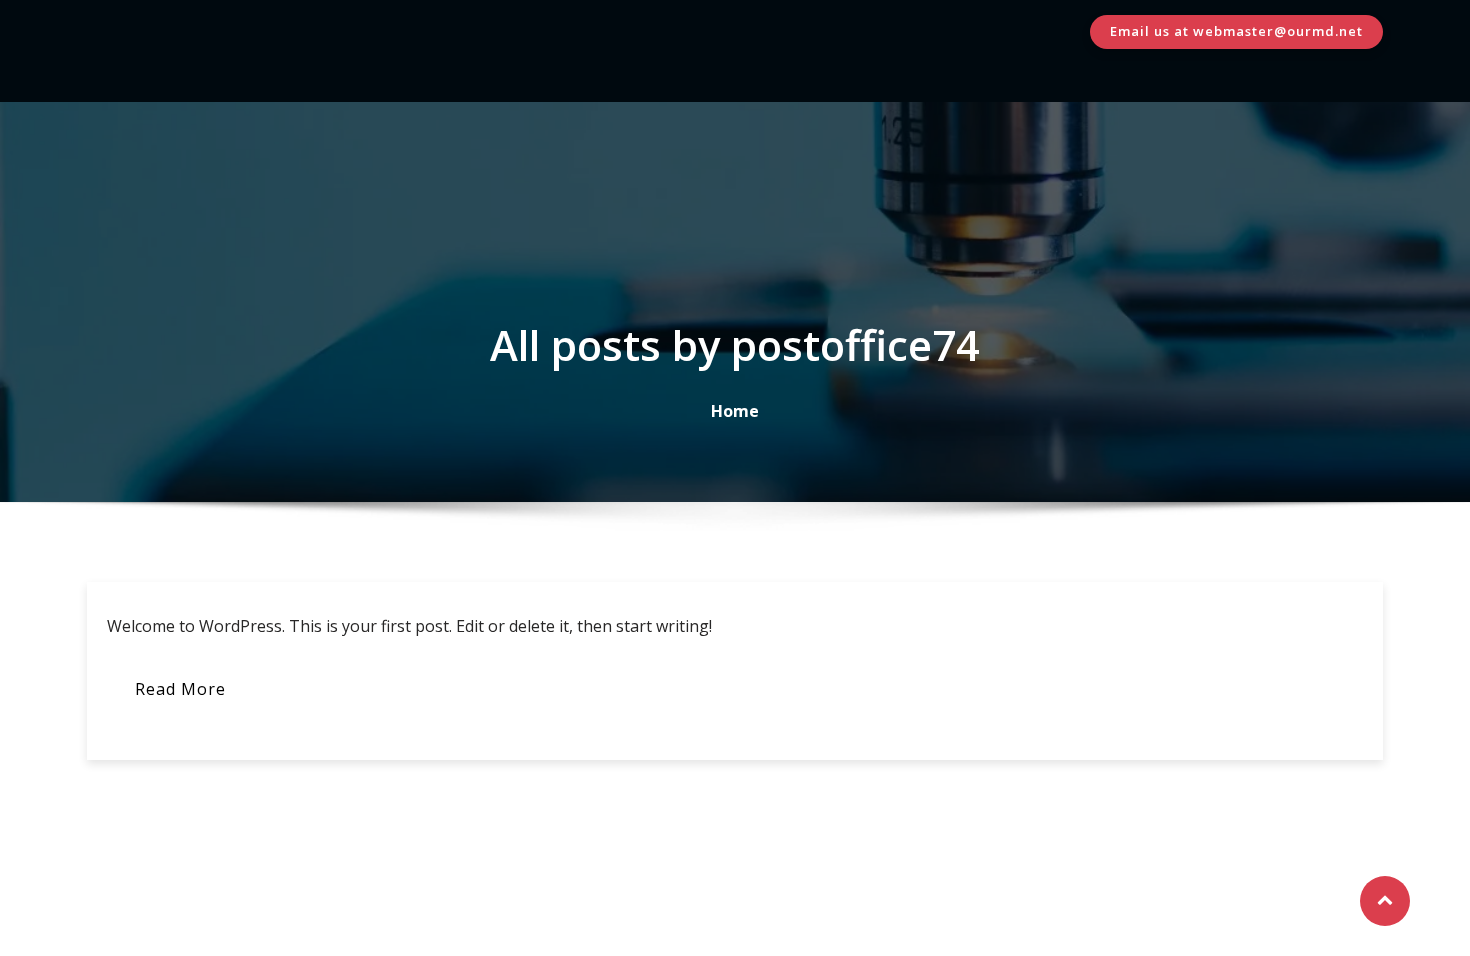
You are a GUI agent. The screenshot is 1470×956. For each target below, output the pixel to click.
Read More (180, 689)
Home (735, 411)
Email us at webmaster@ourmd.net (1236, 31)
